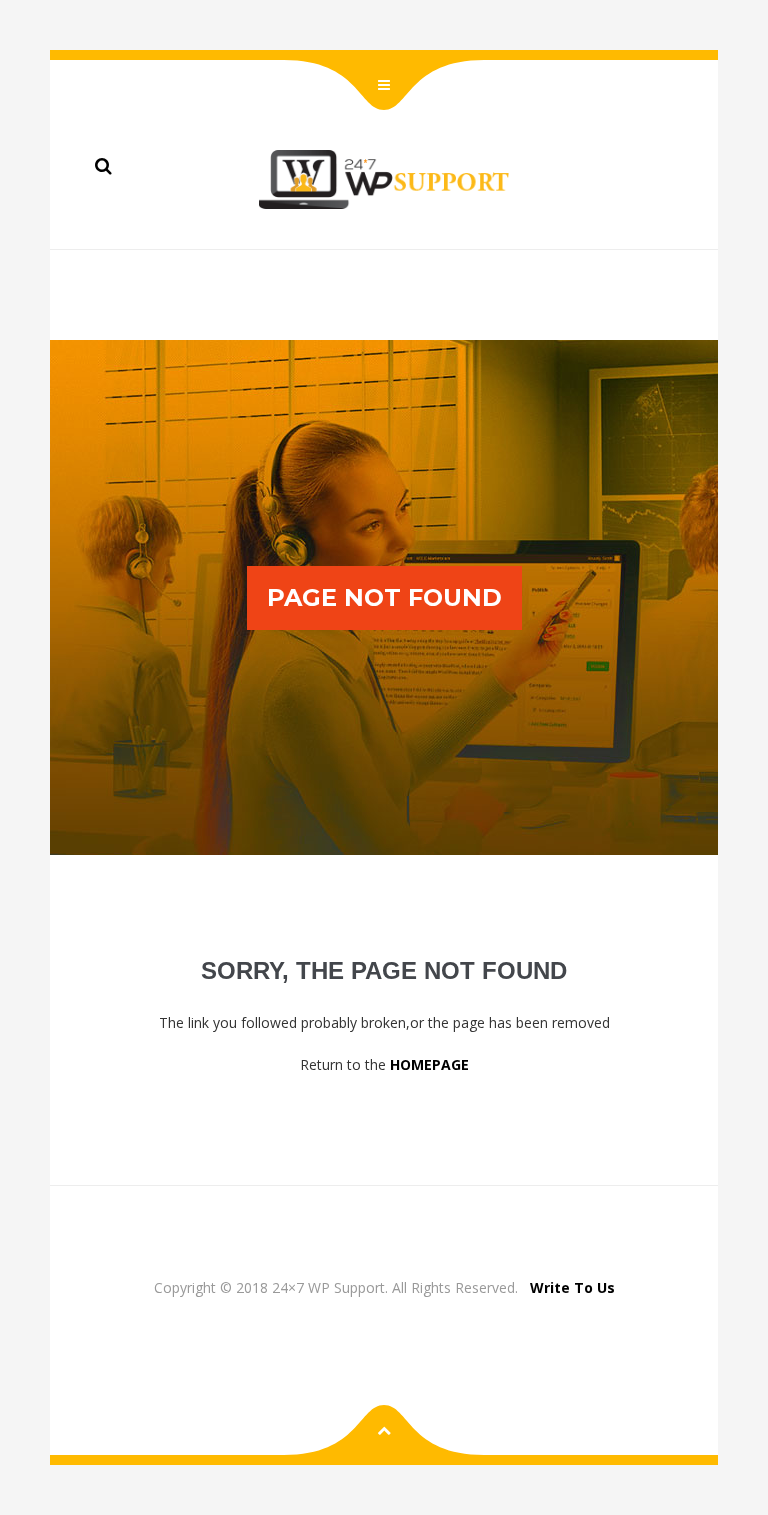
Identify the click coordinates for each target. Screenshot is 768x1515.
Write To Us (572, 1287)
